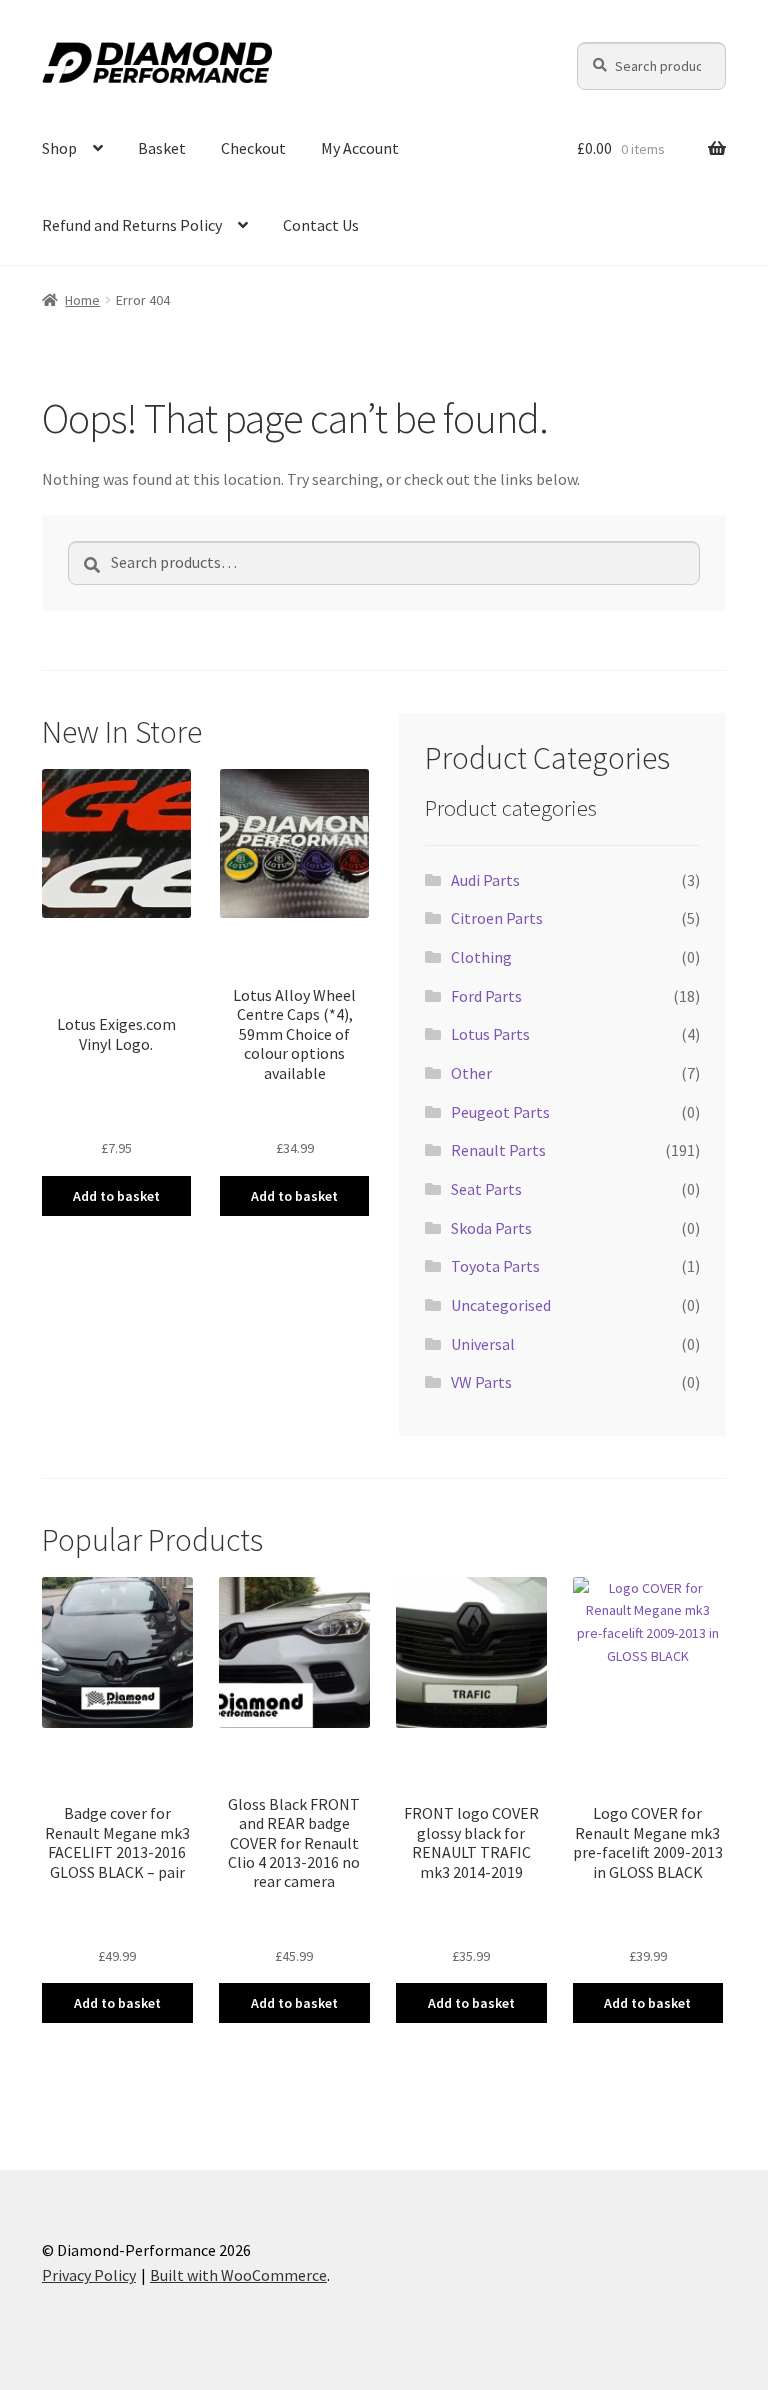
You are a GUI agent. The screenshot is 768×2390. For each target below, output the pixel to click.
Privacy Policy (89, 2275)
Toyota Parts (495, 1266)
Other (471, 1073)
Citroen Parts (497, 918)
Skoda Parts (491, 1228)
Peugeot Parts (500, 1112)
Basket (162, 148)
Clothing (481, 957)
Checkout (253, 148)
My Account (360, 148)
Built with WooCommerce (238, 2275)
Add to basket (116, 1196)
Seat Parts (486, 1189)
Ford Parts (486, 996)
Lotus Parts (490, 1034)
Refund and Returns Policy (132, 225)
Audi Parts (485, 880)
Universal (483, 1344)
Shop (59, 148)
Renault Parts (498, 1150)
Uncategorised (501, 1305)
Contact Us (321, 225)
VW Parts (481, 1382)
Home (82, 300)
